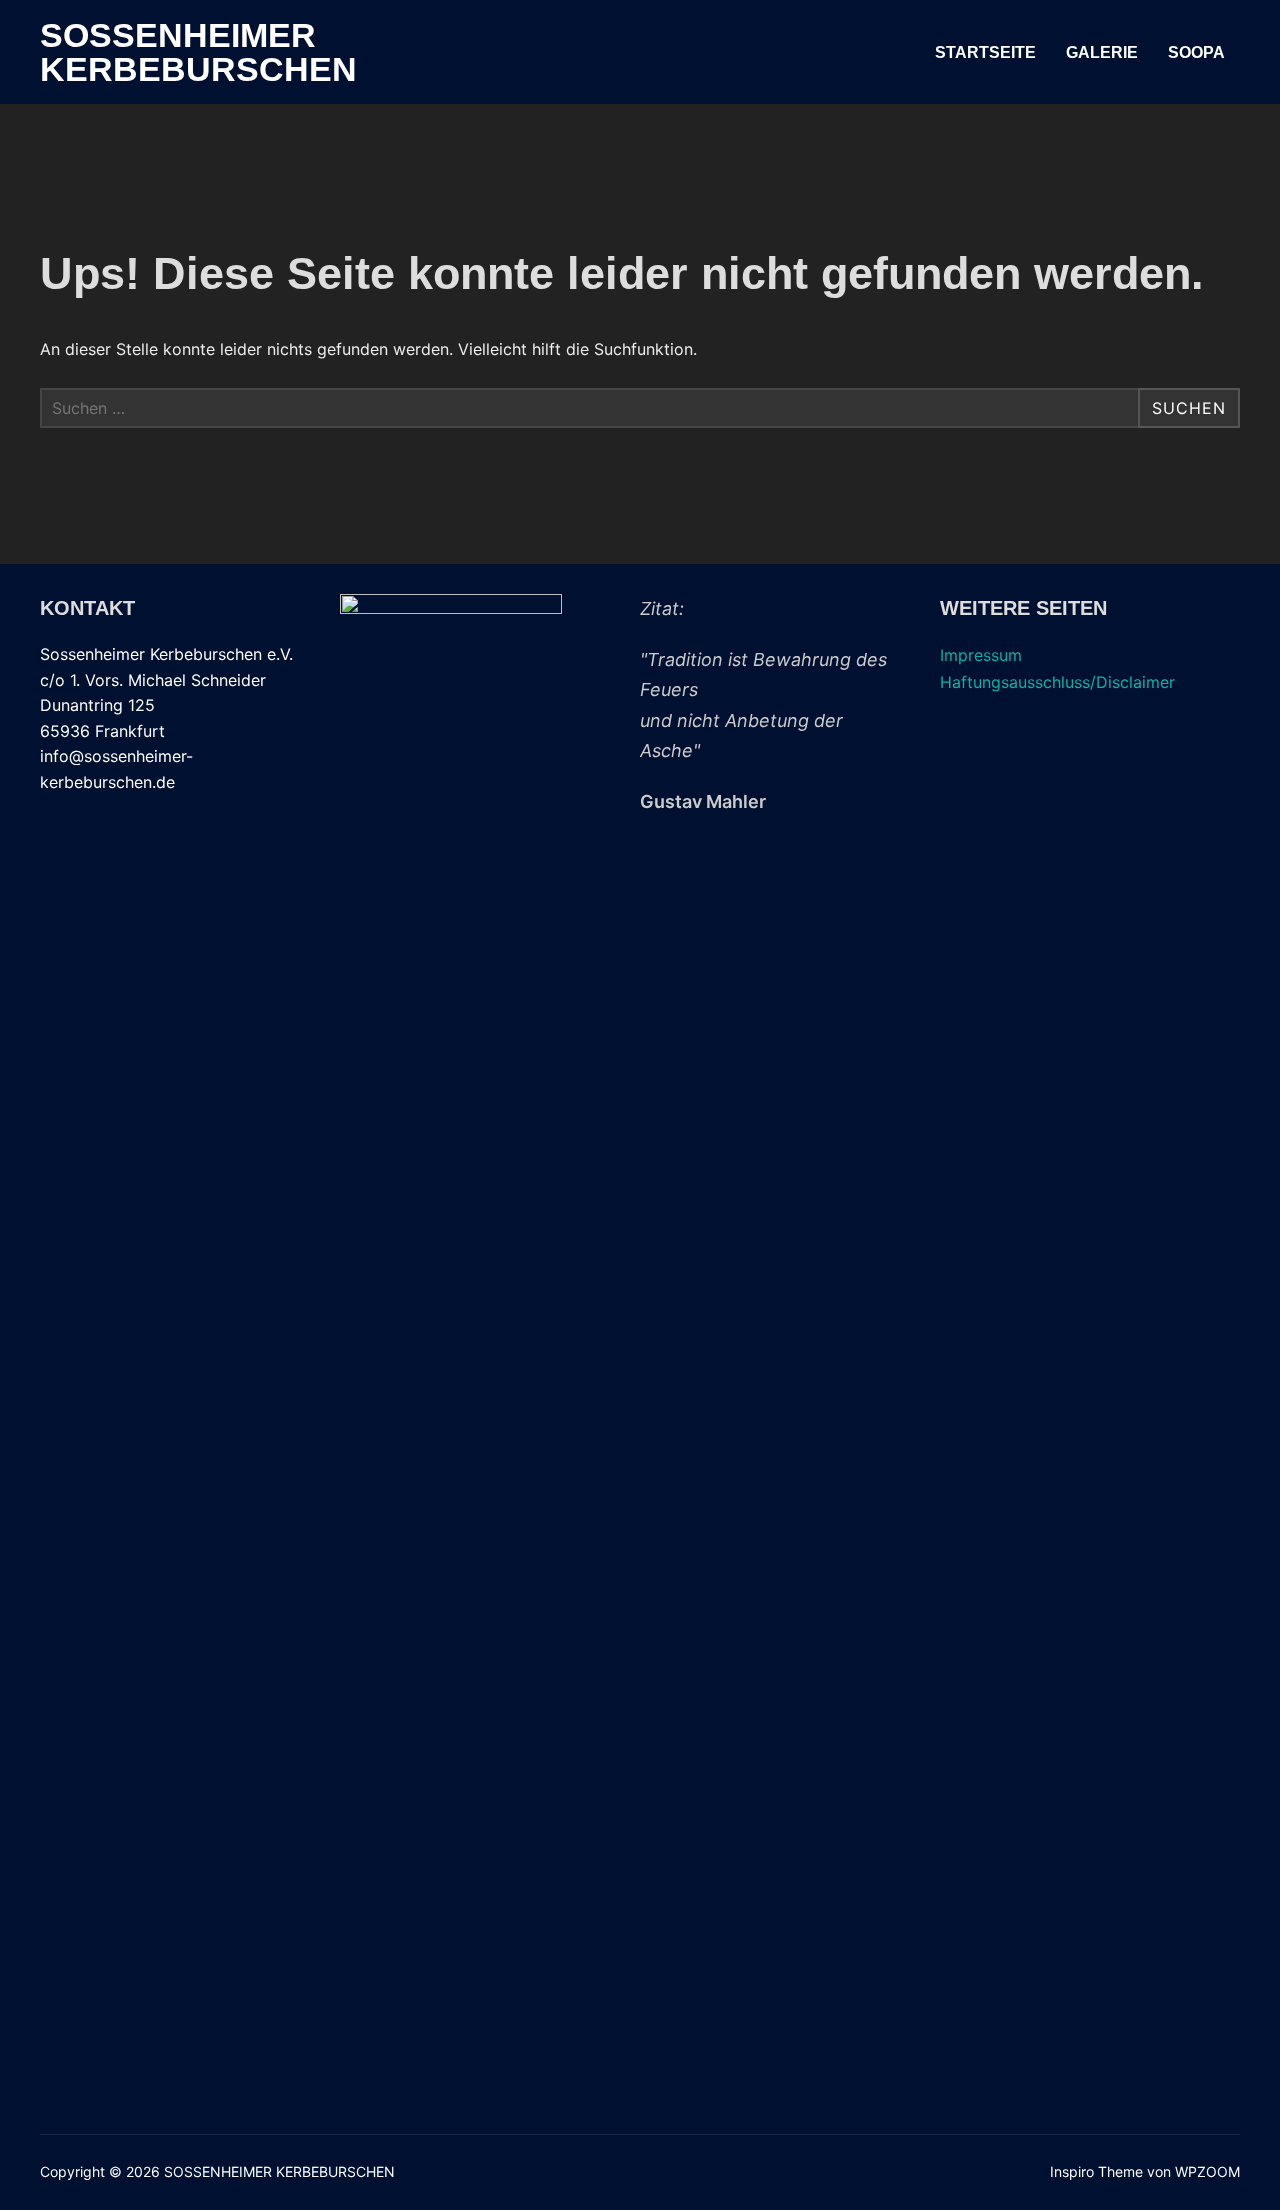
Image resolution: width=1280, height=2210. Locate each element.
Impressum (981, 655)
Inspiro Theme (1096, 2171)
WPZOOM (1207, 2171)
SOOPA (1196, 52)
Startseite (985, 52)
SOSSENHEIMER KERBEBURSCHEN (198, 52)
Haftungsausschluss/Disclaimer (1057, 682)
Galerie (1102, 52)
